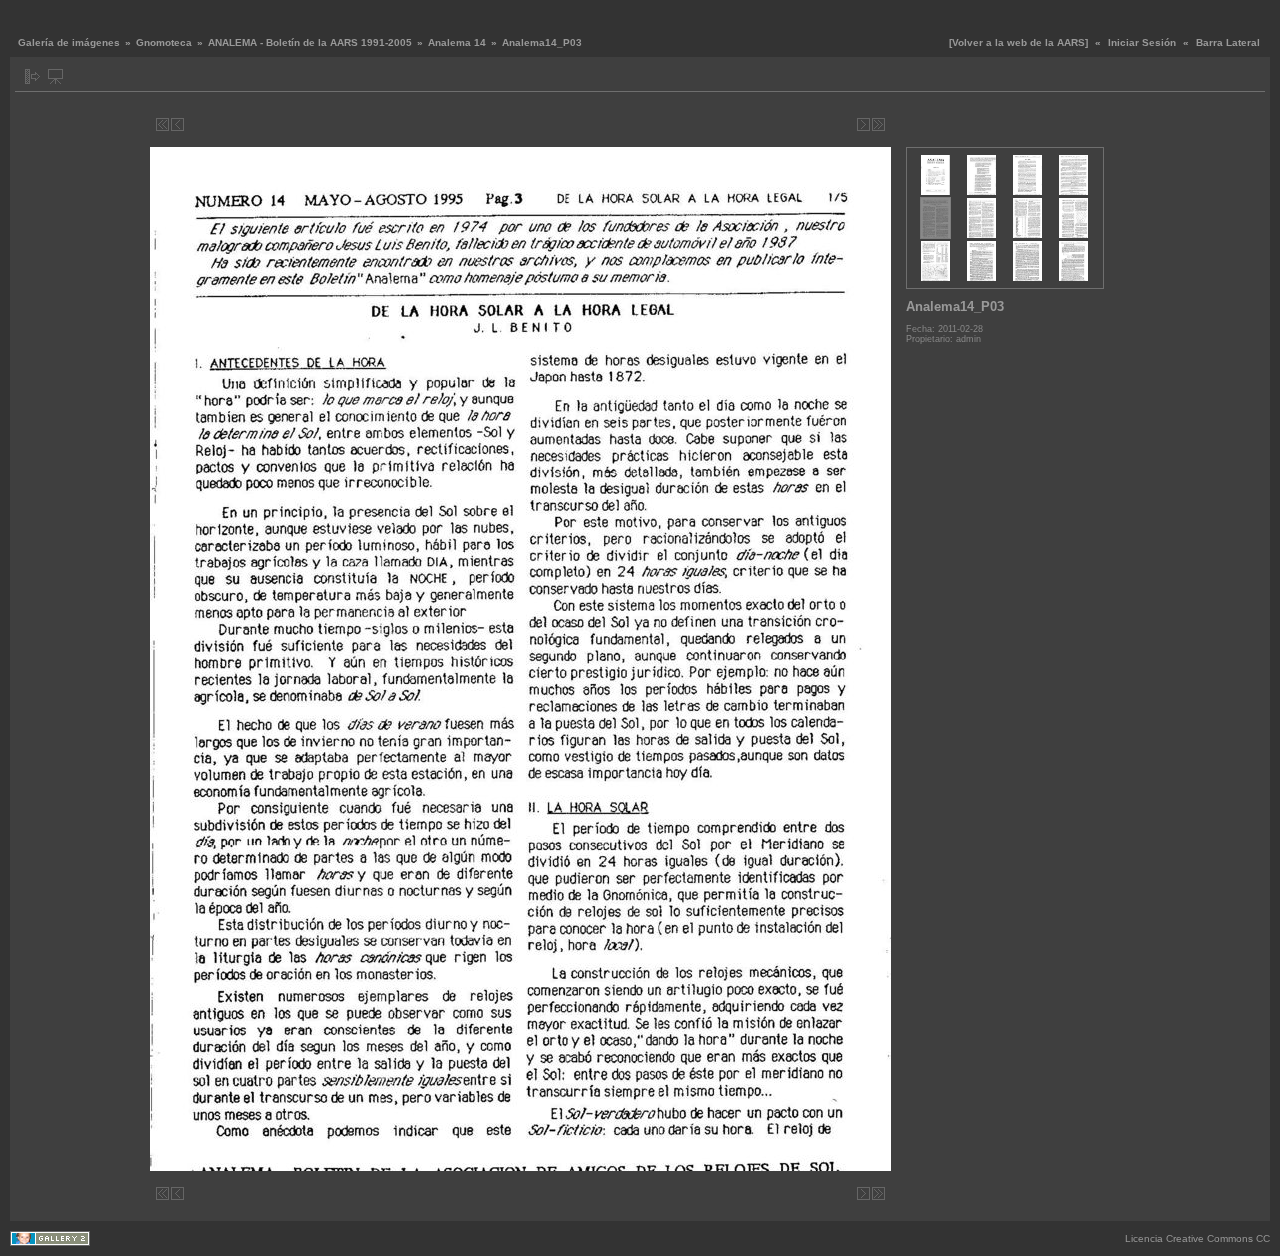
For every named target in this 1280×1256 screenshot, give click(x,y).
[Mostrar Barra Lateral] (32, 76)
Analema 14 (457, 42)
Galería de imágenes (69, 42)
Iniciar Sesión (1142, 42)
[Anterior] (177, 124)
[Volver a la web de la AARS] (1018, 42)
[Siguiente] (863, 124)
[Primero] (162, 124)
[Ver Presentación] (55, 76)
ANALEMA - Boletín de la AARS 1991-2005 (310, 42)
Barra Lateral (1228, 42)
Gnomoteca (164, 42)
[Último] (878, 124)
